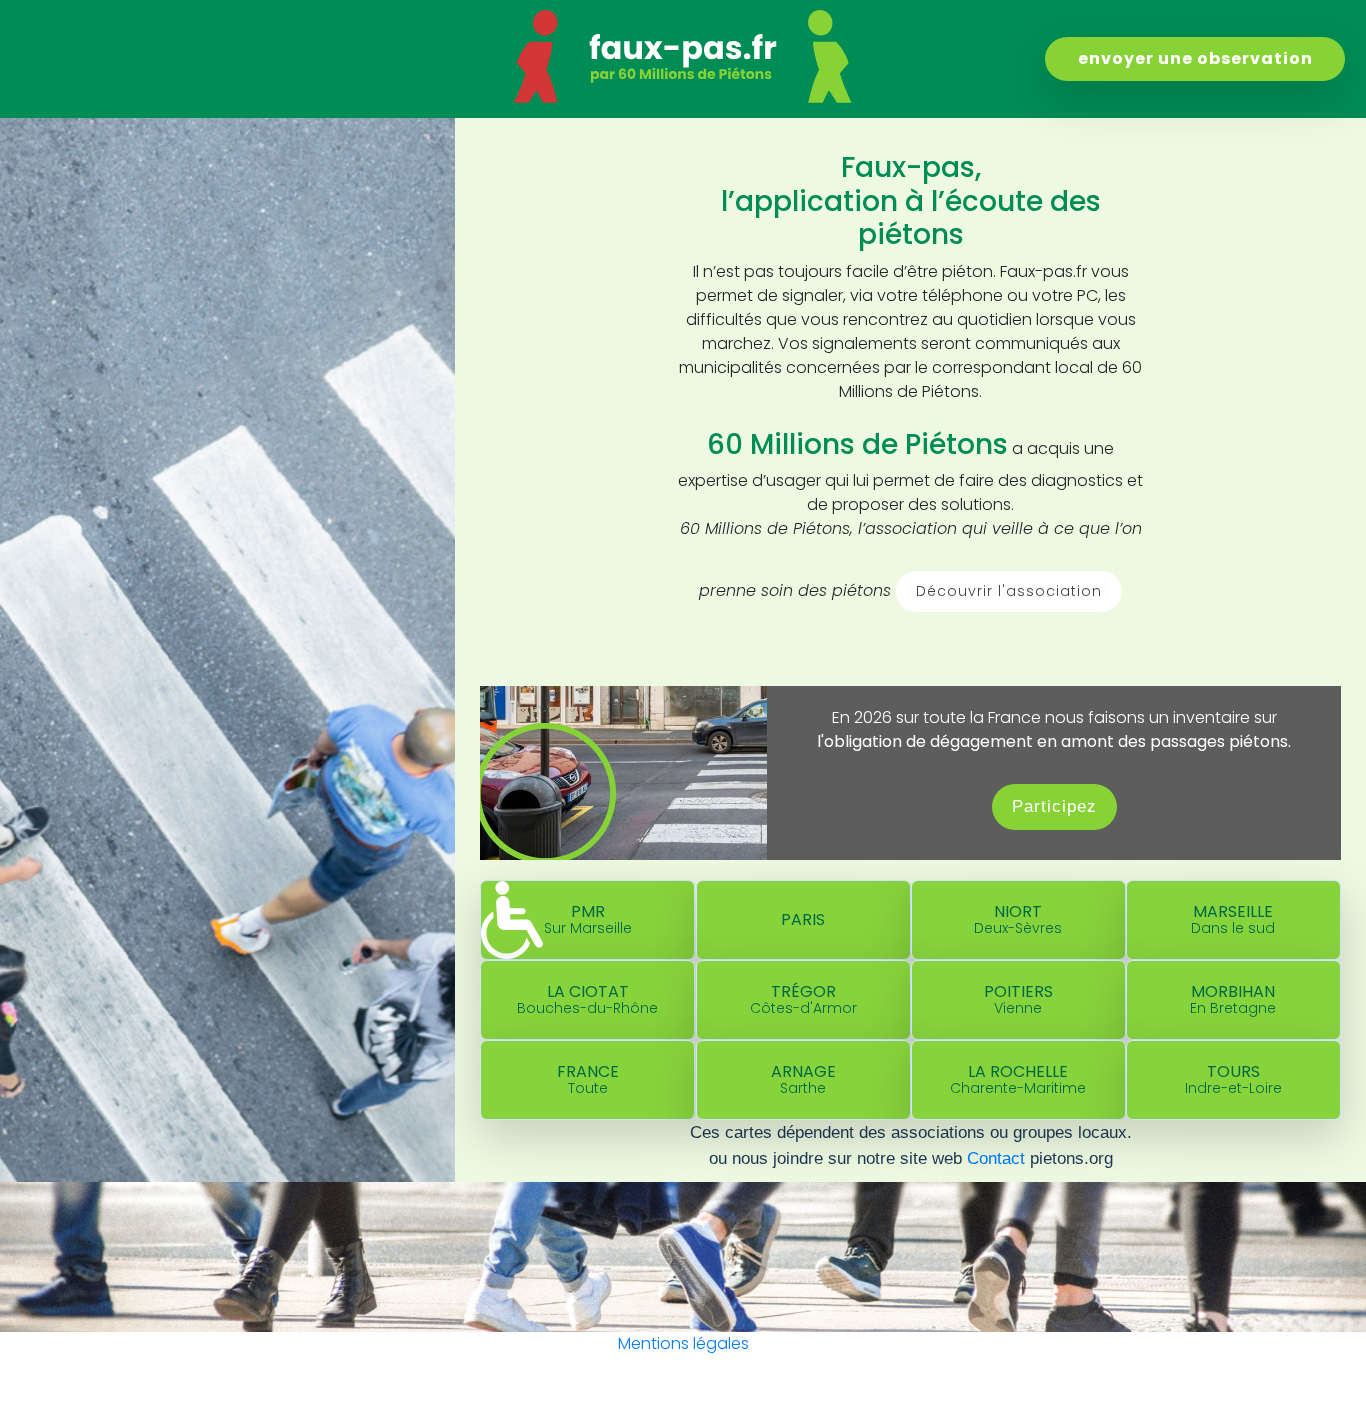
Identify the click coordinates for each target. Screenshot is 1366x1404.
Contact (996, 1158)
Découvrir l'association (1009, 591)
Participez (1054, 806)
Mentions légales (683, 1343)
